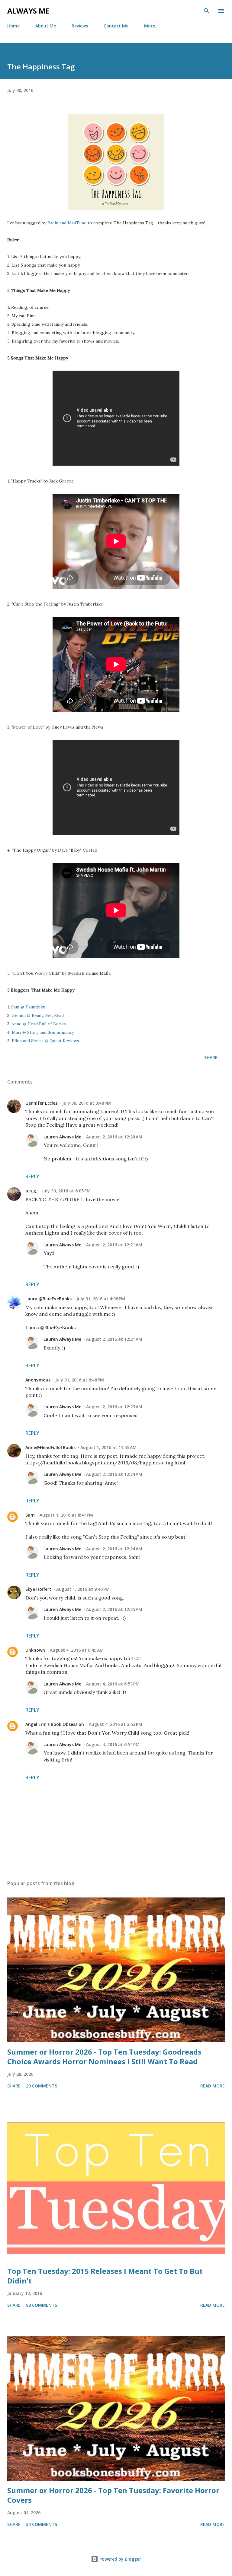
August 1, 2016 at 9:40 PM (83, 1589)
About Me (46, 26)
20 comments (42, 2086)
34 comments (42, 2524)
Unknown (35, 1650)
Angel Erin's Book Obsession (55, 1724)
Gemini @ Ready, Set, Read (38, 1015)
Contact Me (116, 26)
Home (13, 26)
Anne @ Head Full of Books (39, 1024)
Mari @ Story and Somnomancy (43, 1032)
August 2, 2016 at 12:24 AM (114, 1474)
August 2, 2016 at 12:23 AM (114, 1407)
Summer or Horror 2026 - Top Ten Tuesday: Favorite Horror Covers (113, 2495)
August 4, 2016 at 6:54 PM (113, 1744)
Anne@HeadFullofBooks (50, 1447)
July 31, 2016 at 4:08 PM (101, 1299)
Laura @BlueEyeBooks (48, 1299)
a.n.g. (31, 1191)
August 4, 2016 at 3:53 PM (116, 1724)
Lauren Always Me (62, 1137)
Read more (213, 2086)
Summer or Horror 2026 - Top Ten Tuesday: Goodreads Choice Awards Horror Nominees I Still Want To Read (104, 2057)
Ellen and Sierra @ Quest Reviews (45, 1041)
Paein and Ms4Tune (67, 223)
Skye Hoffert (38, 1589)
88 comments (42, 2305)
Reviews (80, 26)
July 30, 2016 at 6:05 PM (66, 1191)
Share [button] (211, 1057)
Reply (32, 1176)
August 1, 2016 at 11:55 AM (108, 1447)
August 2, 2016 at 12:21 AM (114, 1245)
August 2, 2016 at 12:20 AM (114, 1137)
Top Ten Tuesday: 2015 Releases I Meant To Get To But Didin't (105, 2276)
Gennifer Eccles (41, 1103)
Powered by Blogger (120, 2559)
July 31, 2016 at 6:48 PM (80, 1380)
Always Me (28, 11)
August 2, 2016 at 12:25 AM (114, 1609)
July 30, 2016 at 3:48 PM (87, 1103)
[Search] (207, 11)
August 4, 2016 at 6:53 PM (113, 1684)
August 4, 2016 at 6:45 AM (77, 1650)
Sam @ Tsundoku (28, 1007)
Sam (30, 1515)
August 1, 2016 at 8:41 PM (66, 1515)
